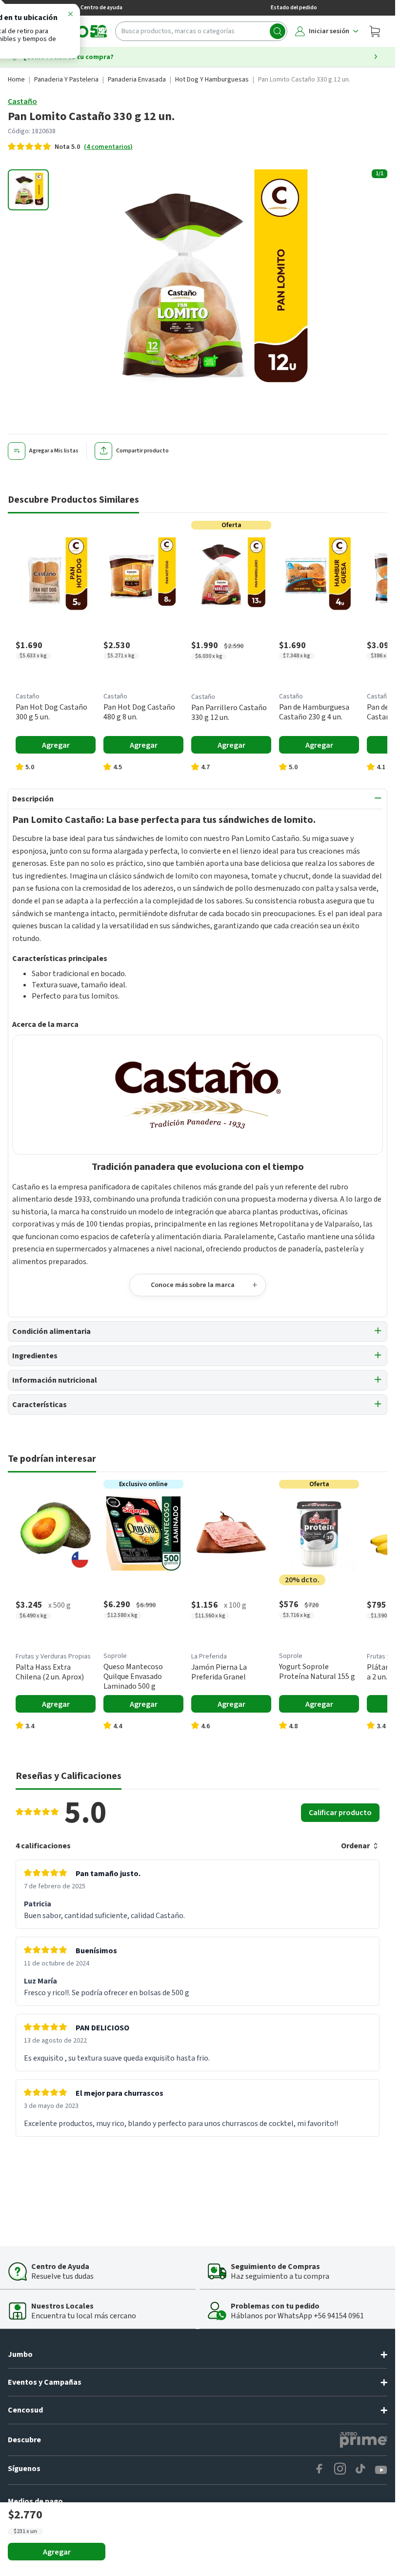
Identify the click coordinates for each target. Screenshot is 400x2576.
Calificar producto (340, 1813)
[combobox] (201, 31)
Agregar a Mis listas (54, 451)
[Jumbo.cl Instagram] (340, 2470)
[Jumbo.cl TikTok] (360, 2470)
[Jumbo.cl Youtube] (381, 2470)
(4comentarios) (108, 147)
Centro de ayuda (101, 8)
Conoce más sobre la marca (193, 1285)
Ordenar (355, 1846)
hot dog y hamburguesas (212, 80)
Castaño (22, 102)
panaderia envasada (137, 80)
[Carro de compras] (375, 31)
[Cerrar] (70, 16)
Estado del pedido (294, 8)
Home (16, 80)
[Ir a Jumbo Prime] (363, 2440)
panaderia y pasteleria (66, 80)
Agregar (57, 2552)
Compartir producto (142, 451)
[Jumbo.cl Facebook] (320, 2470)
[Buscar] (278, 31)
